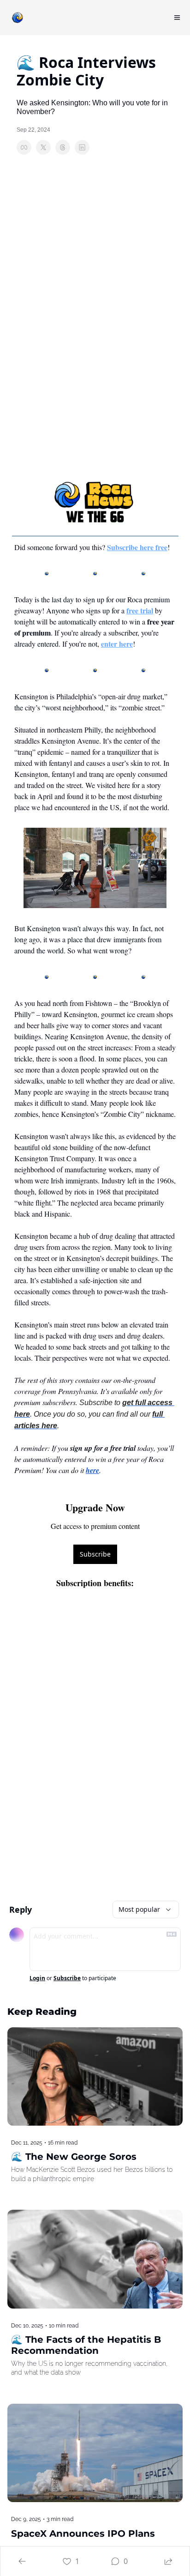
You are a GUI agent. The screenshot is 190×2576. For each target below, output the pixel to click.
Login (37, 1978)
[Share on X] (43, 147)
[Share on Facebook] (24, 147)
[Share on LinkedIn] (82, 147)
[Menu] (177, 18)
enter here (117, 644)
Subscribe (95, 1554)
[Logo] (18, 18)
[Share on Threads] (63, 147)
